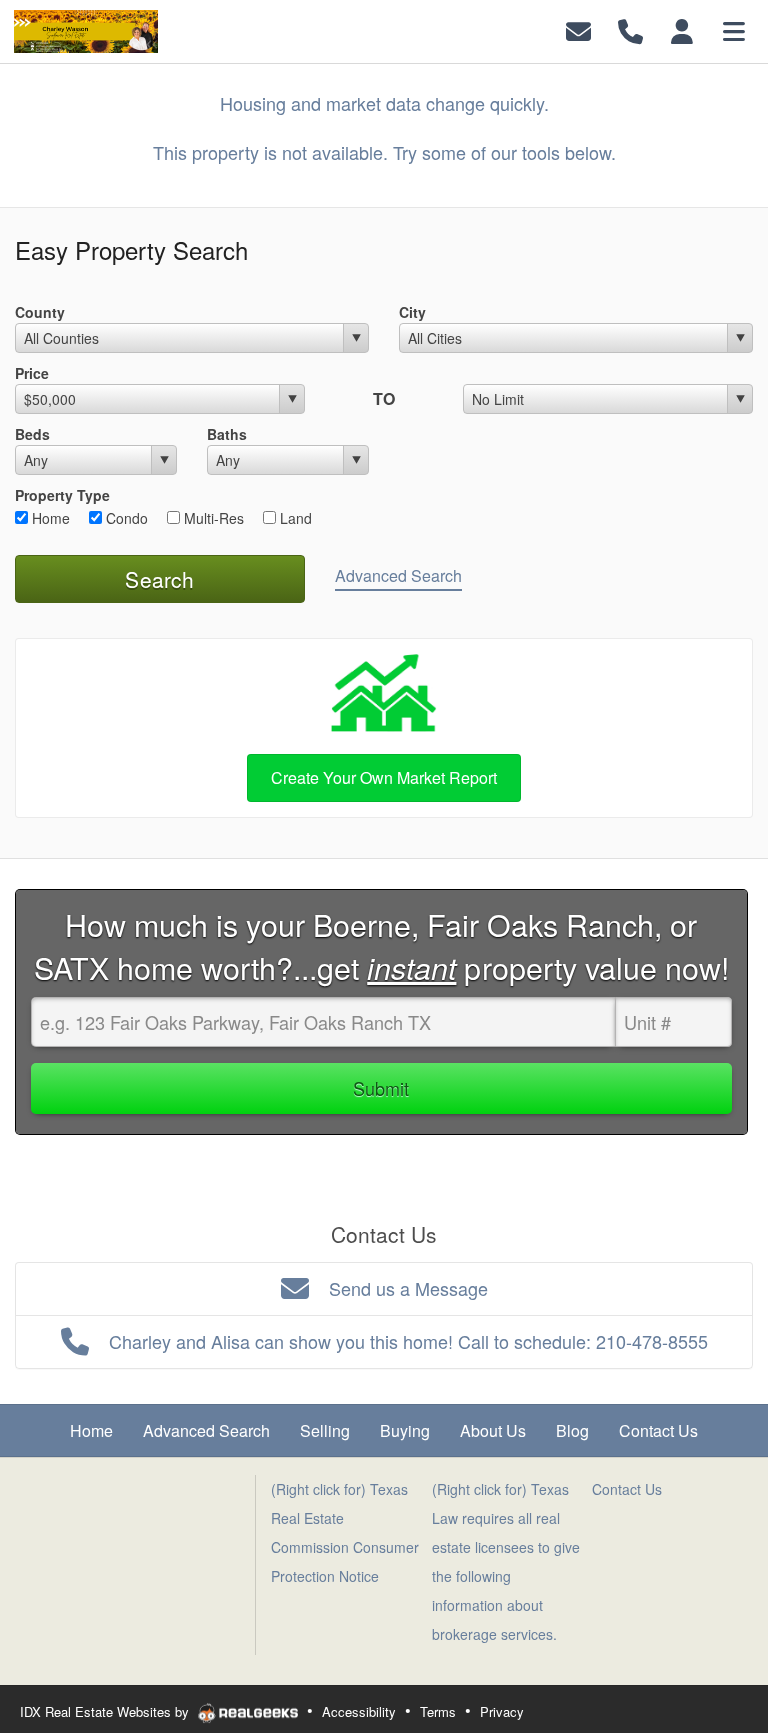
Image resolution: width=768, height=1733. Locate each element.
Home (49, 518)
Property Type (62, 495)
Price (32, 373)
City (412, 312)
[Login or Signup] (682, 29)
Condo (125, 518)
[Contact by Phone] (630, 29)
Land (294, 518)
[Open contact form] (578, 29)
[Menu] (734, 29)
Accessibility (359, 1711)
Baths (227, 434)
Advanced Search (398, 575)
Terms (438, 1711)
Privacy (502, 1711)
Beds (32, 434)
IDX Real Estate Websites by (106, 1711)
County (40, 312)
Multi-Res (212, 518)
